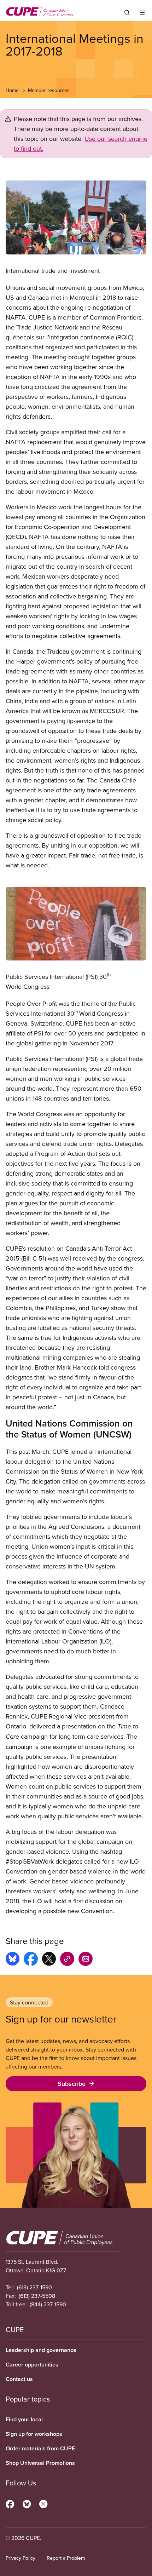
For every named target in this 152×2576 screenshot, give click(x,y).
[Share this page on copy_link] (67, 1960)
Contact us (19, 2379)
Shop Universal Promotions (40, 2463)
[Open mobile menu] (142, 12)
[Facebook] (10, 2503)
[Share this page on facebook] (31, 1960)
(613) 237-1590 (34, 2287)
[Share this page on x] (49, 1960)
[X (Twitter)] (43, 2503)
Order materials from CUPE (40, 2448)
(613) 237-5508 (37, 2296)
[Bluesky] (27, 2503)
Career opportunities (32, 2365)
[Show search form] (127, 12)
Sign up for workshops (34, 2434)
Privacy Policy (21, 2558)
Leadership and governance (41, 2350)
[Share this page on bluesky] (13, 1960)
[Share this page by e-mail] (86, 1960)
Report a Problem (66, 2558)
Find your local (24, 2419)
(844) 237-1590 (48, 2304)
